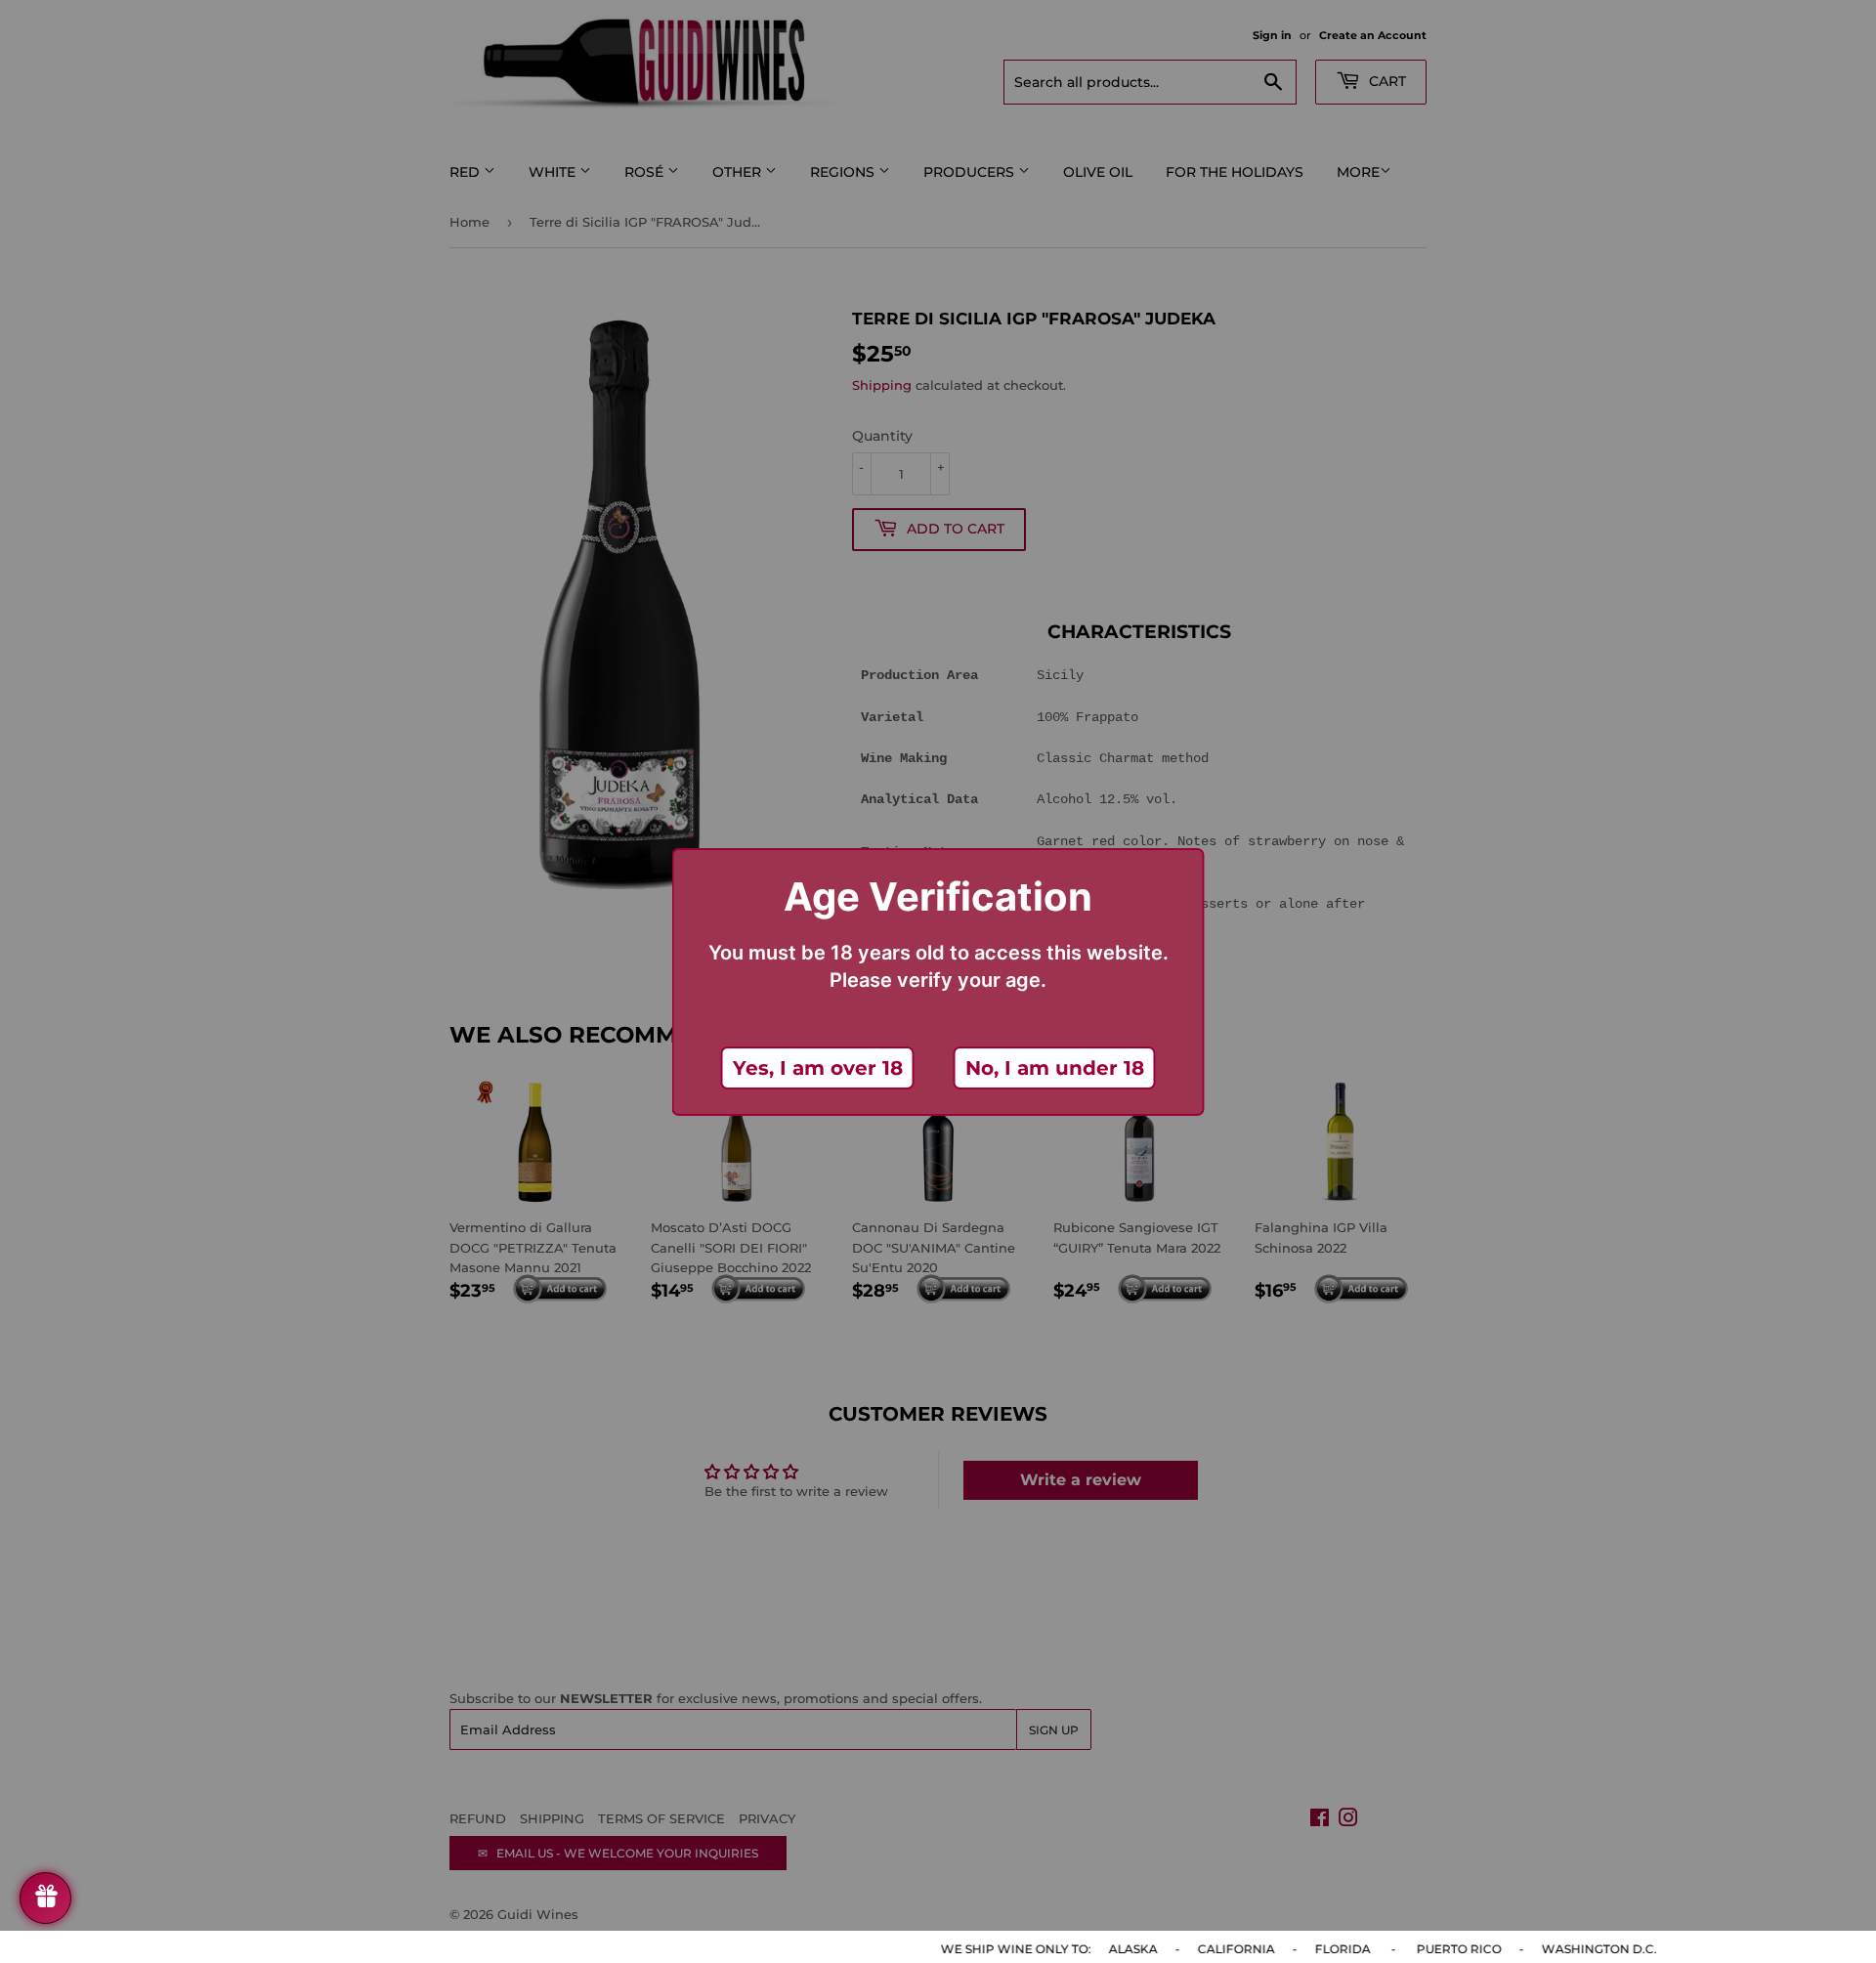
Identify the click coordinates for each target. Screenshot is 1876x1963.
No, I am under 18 (1055, 1068)
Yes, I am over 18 (818, 1068)
